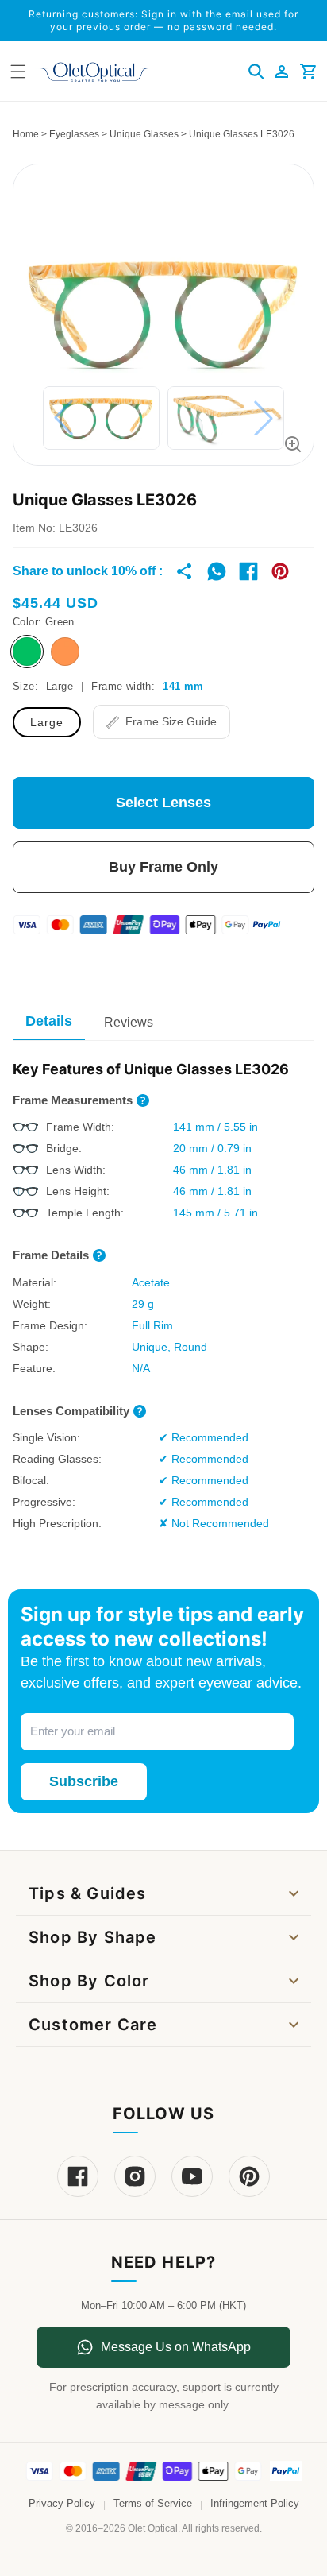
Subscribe (84, 1781)
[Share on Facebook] (248, 571)
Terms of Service (153, 2504)
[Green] (27, 652)
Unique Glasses (144, 134)
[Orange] (65, 652)
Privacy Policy (62, 2504)
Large (47, 722)
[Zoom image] (293, 444)
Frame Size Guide (171, 721)
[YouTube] (192, 2176)
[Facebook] (78, 2176)
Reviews (129, 1022)
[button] (256, 72)
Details (49, 1021)
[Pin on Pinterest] (280, 571)
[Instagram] (135, 2176)
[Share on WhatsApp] (217, 571)
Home (26, 134)
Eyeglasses (74, 134)
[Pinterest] (249, 2176)
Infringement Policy (255, 2504)
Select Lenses (163, 803)
